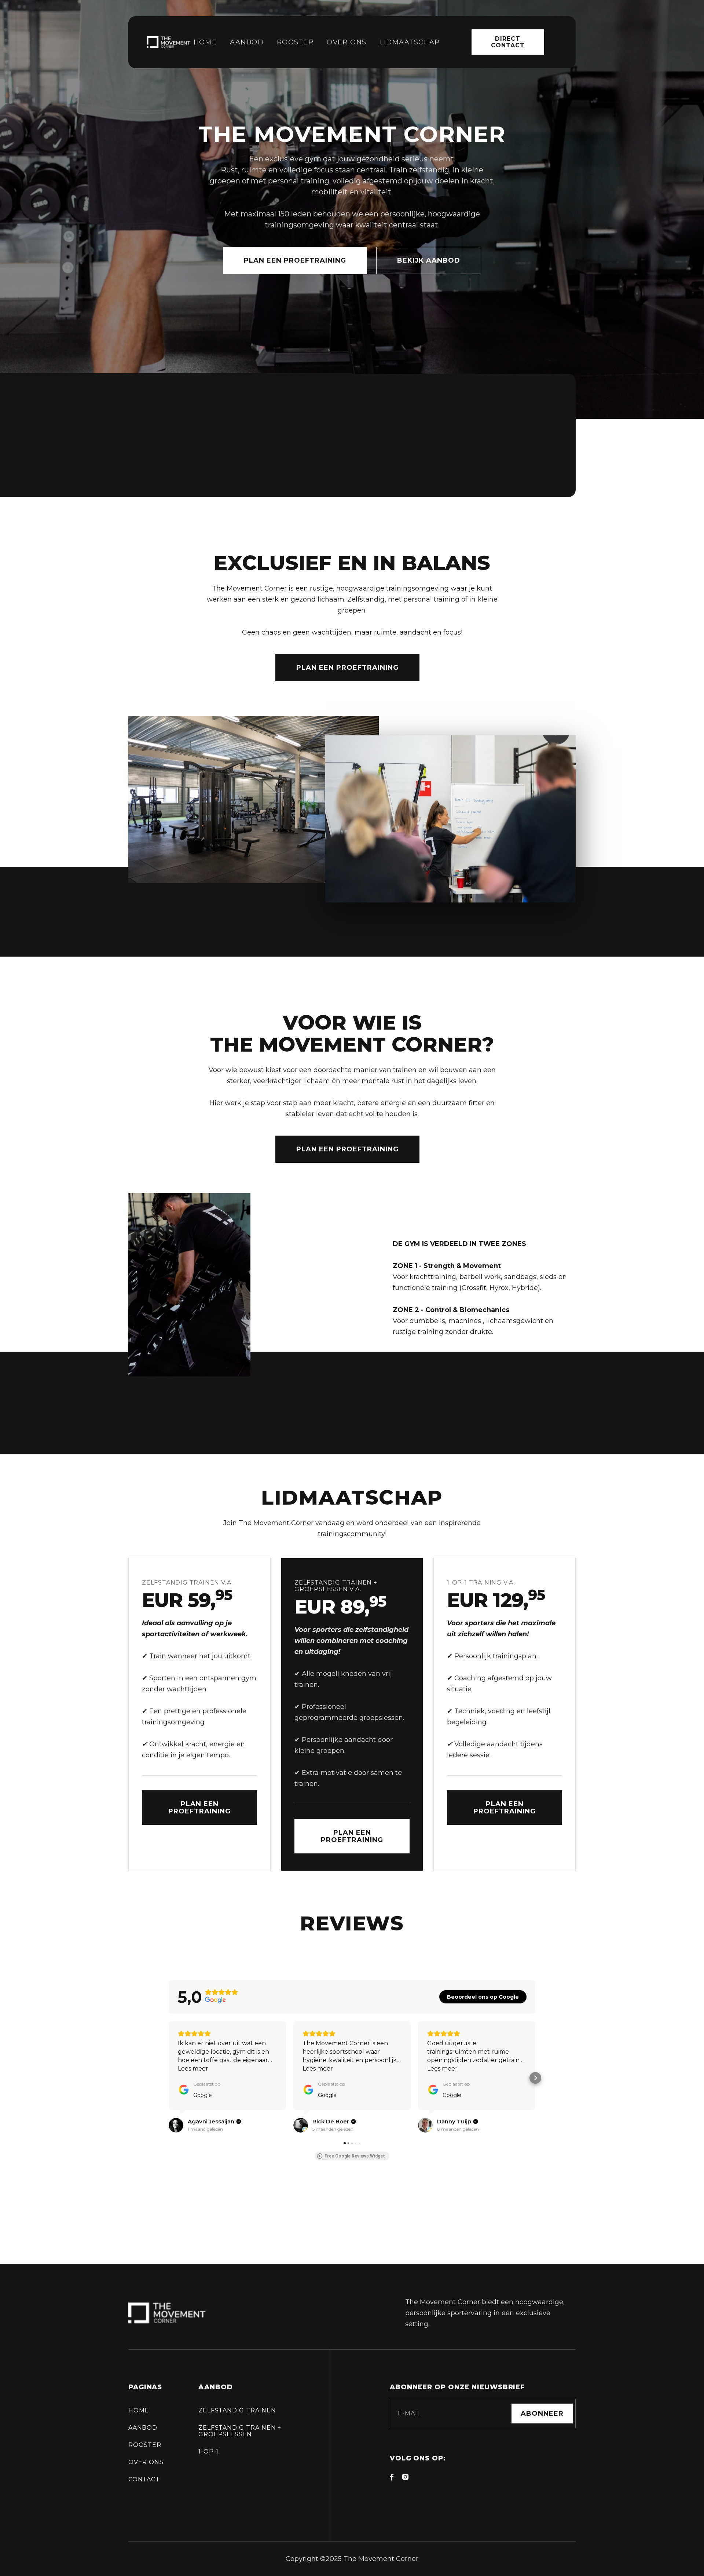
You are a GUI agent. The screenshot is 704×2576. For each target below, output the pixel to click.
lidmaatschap (410, 42)
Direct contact (508, 42)
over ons (146, 2462)
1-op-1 (208, 2451)
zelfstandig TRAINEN (237, 2410)
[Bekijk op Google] (176, 2125)
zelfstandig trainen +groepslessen (240, 2431)
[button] (169, 2078)
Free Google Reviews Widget (355, 2156)
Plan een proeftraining (295, 260)
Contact (144, 2479)
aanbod (247, 42)
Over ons (347, 42)
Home (205, 42)
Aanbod (143, 2428)
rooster (295, 42)
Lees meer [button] (193, 2069)
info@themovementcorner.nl (213, 428)
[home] (170, 42)
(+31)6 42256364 (181, 441)
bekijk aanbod (429, 260)
